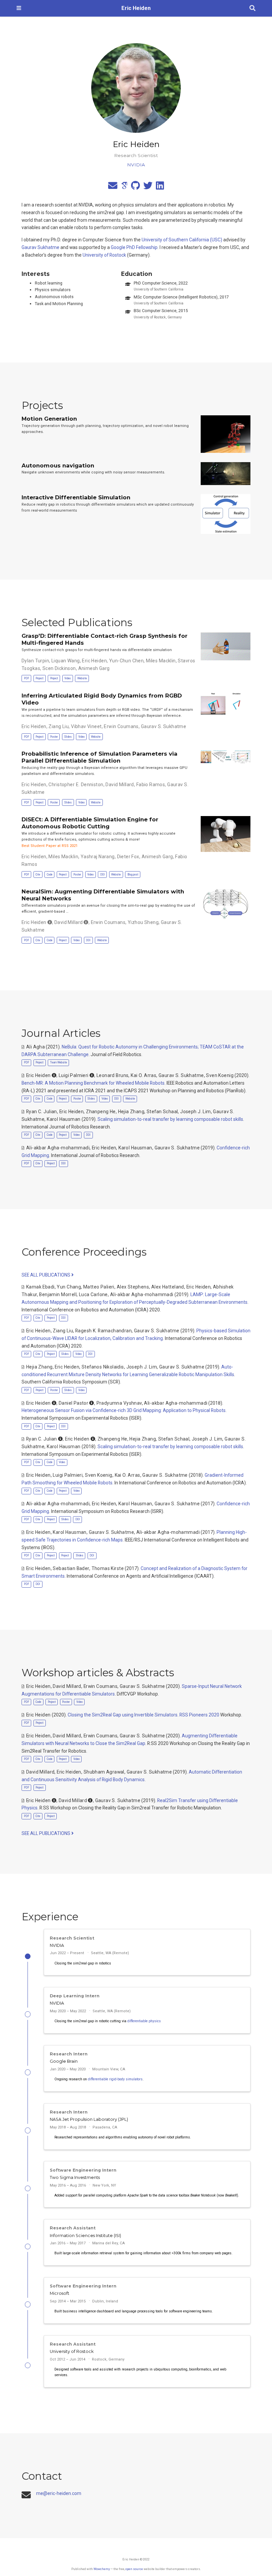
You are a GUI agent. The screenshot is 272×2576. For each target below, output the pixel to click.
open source (134, 2569)
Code (50, 874)
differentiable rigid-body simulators (115, 2079)
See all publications (46, 1275)
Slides (68, 737)
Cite (38, 874)
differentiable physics (144, 2021)
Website (82, 678)
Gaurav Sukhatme (40, 247)
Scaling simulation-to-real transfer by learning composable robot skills (170, 1119)
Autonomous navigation (58, 465)
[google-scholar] (124, 187)
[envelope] (113, 187)
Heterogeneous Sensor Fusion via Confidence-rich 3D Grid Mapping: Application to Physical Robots (124, 1410)
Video (68, 678)
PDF (27, 678)
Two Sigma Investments (75, 2177)
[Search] (252, 8)
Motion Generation (49, 419)
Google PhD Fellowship (134, 247)
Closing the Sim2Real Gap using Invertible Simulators (123, 1715)
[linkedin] (160, 187)
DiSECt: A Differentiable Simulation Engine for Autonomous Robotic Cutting (90, 823)
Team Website (59, 1062)
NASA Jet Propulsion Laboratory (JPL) (89, 2119)
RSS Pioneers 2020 (199, 1715)
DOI (102, 874)
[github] (136, 187)
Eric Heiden (136, 8)
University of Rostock (104, 255)
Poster (54, 737)
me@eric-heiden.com (59, 2493)
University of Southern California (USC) (182, 240)
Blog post (133, 874)
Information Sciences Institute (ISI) (85, 2236)
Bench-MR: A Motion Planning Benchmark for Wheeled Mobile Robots (93, 1083)
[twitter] (148, 187)
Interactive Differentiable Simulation (76, 497)
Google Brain (64, 2061)
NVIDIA (57, 1945)
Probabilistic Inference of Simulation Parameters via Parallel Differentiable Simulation (100, 757)
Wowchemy (102, 2569)
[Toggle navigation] (19, 8)
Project (39, 678)
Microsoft (60, 2293)
